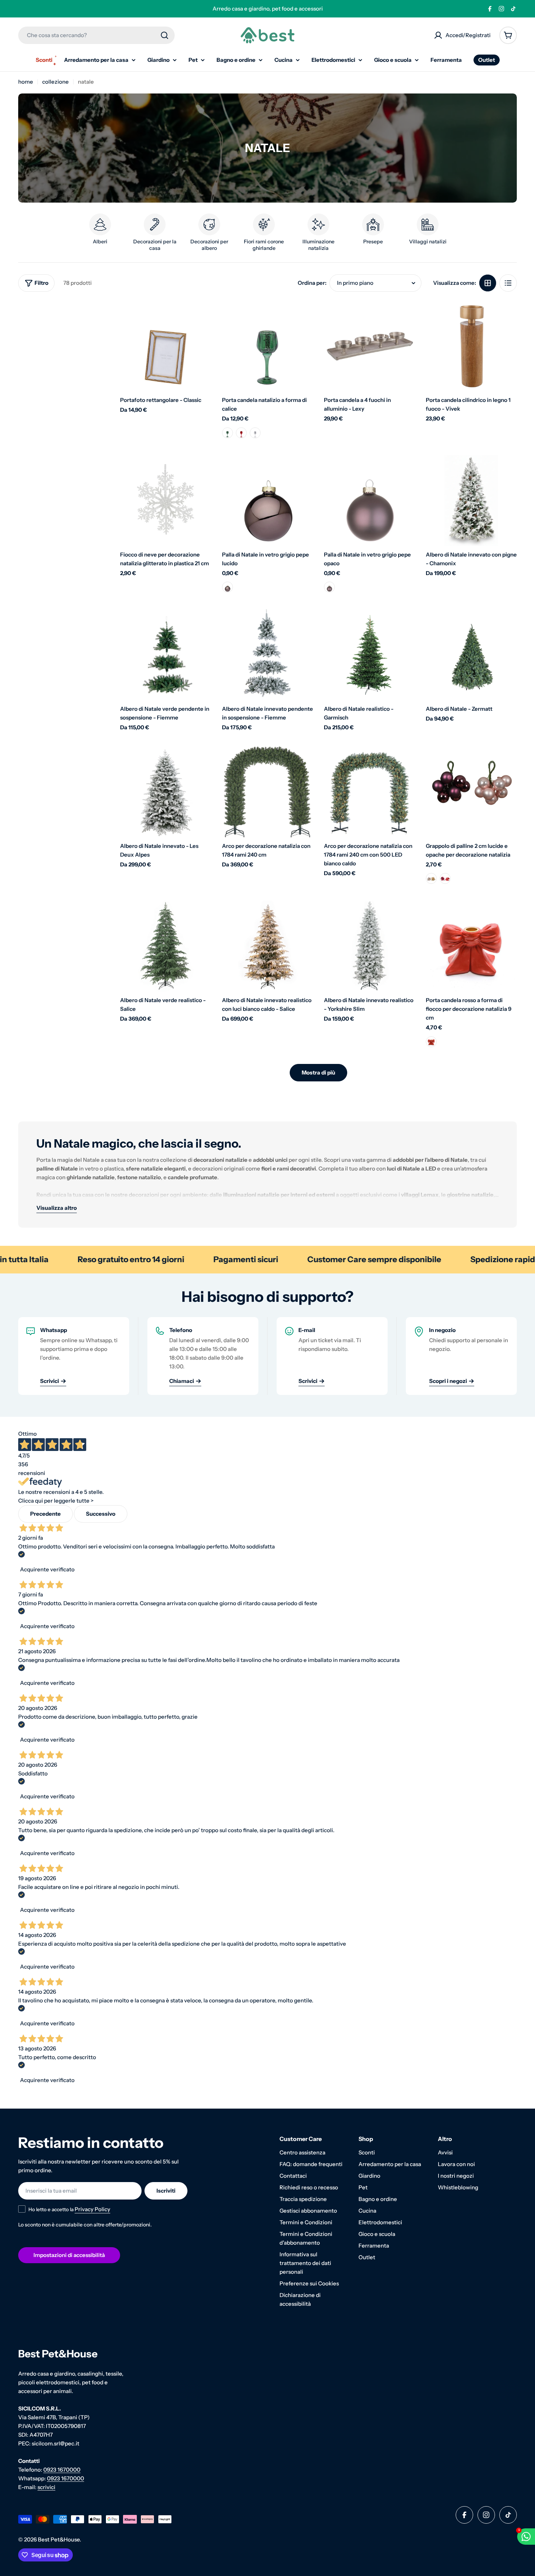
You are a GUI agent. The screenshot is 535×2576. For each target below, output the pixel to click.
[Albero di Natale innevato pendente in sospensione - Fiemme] (267, 655)
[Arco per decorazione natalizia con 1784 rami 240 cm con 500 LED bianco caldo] (369, 792)
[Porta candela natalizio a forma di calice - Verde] (227, 433)
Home (26, 82)
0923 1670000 (62, 2470)
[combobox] (96, 35)
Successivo (101, 1514)
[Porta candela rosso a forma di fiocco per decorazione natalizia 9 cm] (471, 946)
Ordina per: (312, 283)
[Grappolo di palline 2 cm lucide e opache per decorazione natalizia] (471, 792)
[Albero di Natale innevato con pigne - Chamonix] (471, 501)
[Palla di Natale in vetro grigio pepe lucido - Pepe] (227, 587)
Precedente (45, 1514)
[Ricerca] (165, 35)
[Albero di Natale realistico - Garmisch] (369, 655)
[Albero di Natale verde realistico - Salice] (166, 946)
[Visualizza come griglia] (488, 283)
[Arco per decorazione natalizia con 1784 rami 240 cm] (267, 792)
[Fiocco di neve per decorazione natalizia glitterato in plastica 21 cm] (166, 501)
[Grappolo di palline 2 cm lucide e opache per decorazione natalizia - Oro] (431, 878)
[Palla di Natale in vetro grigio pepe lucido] (267, 501)
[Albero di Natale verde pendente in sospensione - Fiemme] (166, 655)
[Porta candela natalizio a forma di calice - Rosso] (241, 433)
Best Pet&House (59, 2539)
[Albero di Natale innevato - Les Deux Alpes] (166, 792)
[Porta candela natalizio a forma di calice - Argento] (255, 433)
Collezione (56, 82)
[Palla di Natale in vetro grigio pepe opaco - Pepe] (329, 587)
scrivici (46, 2487)
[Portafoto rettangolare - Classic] (166, 346)
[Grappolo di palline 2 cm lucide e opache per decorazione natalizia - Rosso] (445, 878)
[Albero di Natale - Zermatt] (471, 655)
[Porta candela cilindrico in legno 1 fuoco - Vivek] (471, 346)
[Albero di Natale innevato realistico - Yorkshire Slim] (369, 946)
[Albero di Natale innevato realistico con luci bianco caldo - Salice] (267, 946)
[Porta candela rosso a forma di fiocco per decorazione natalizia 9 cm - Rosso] (431, 1042)
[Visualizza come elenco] (508, 283)
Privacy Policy (92, 2209)
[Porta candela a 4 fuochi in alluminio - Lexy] (369, 346)
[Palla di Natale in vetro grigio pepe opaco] (369, 501)
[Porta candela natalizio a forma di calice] (267, 346)
